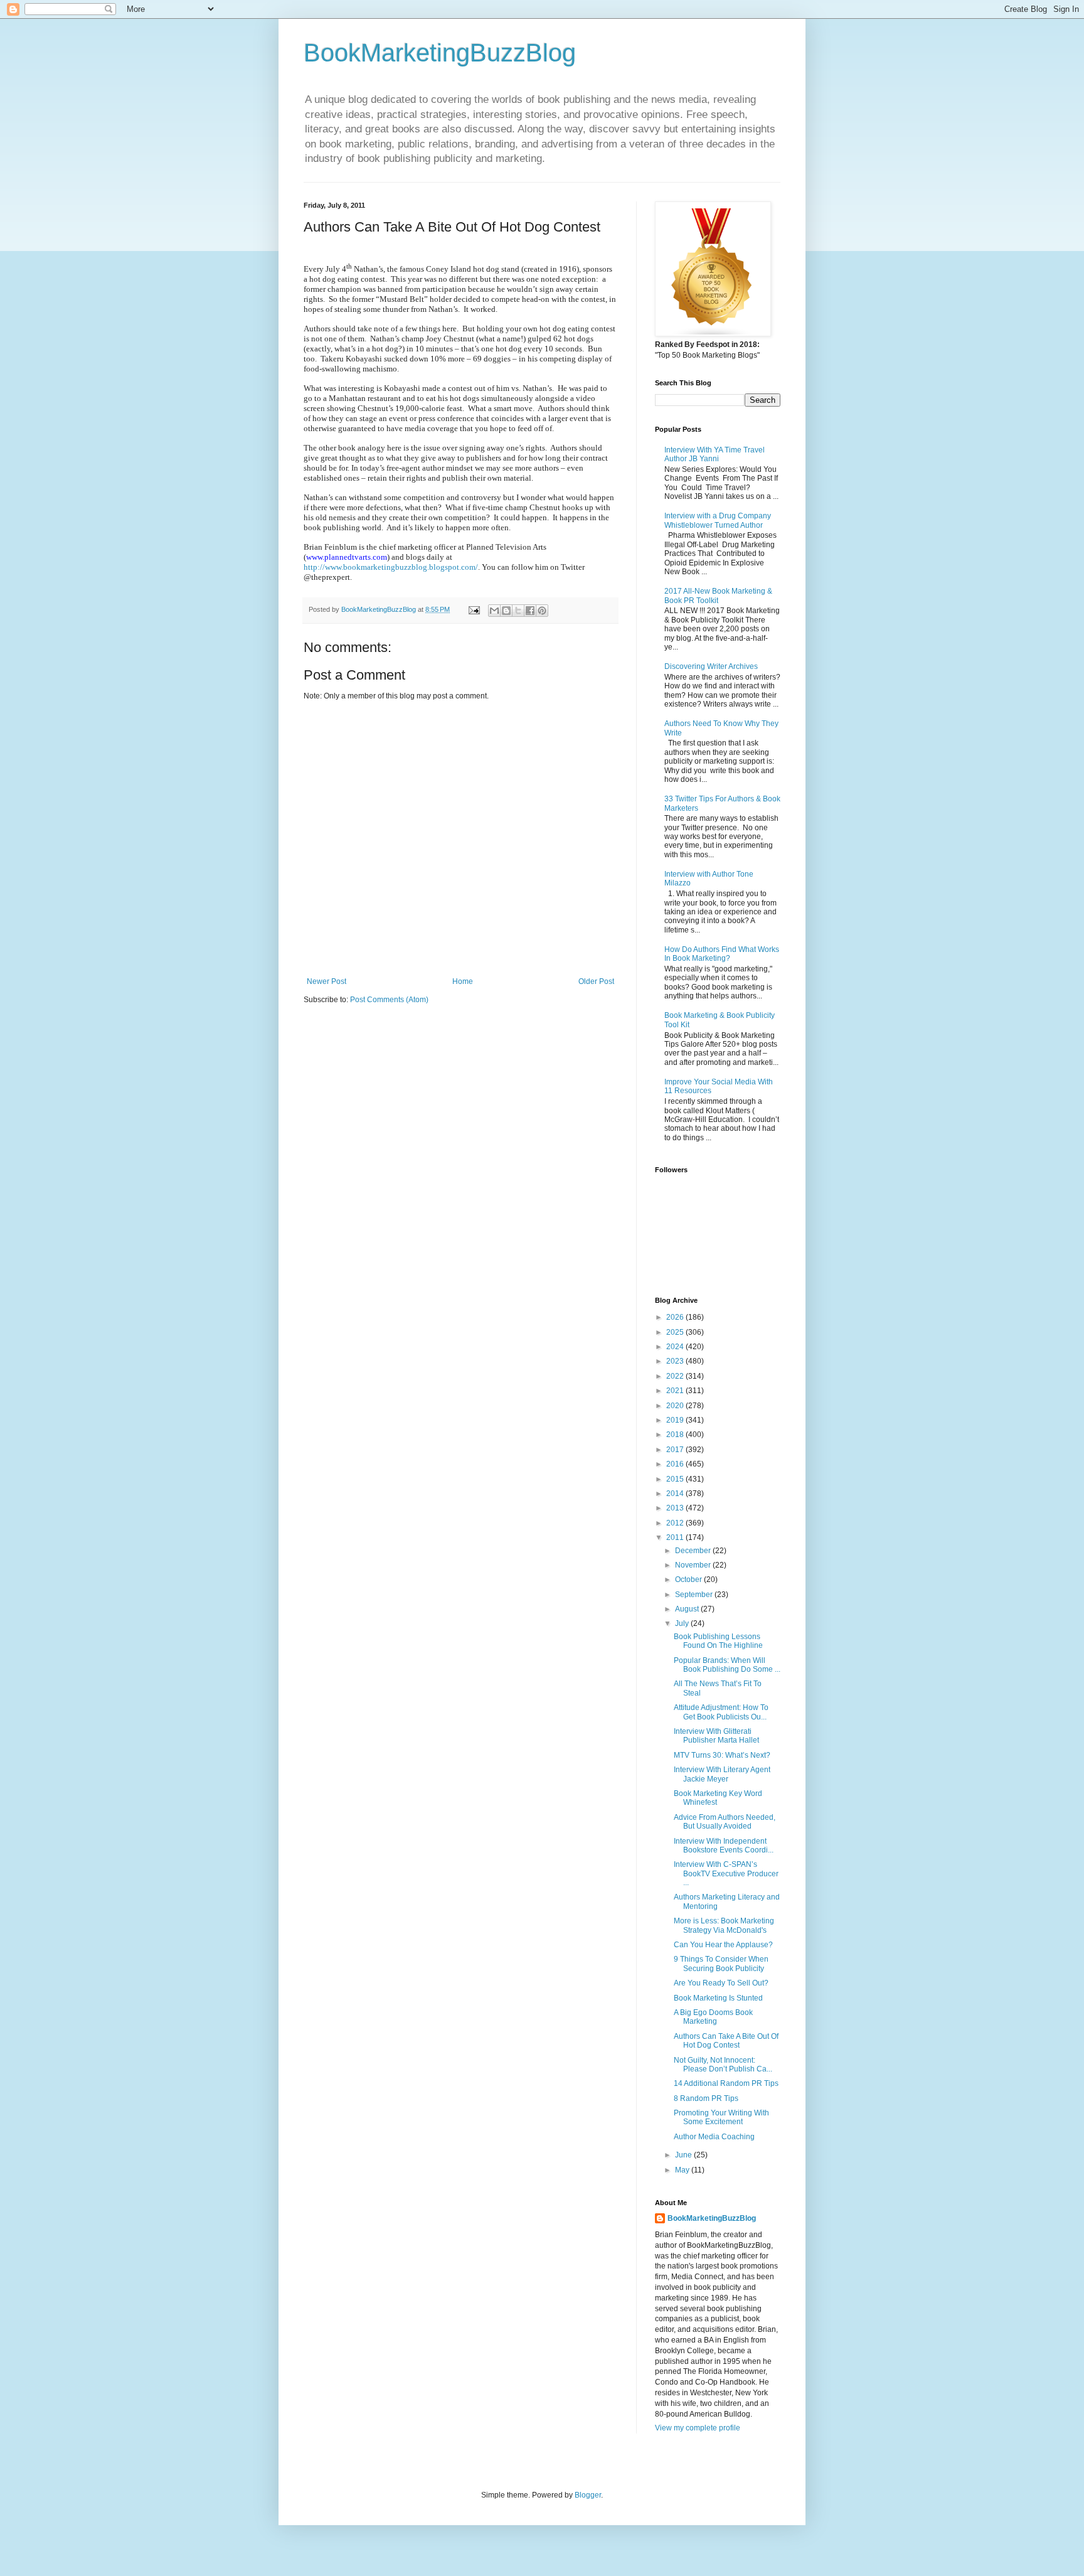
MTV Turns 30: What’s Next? (722, 1755)
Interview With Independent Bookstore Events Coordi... (724, 1846)
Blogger (588, 2495)
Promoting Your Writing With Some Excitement (721, 2117)
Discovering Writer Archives (711, 666)
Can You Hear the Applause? (723, 1945)
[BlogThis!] (506, 611)
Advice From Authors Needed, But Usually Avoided (725, 1822)
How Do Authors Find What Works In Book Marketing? (722, 954)
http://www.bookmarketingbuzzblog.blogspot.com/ (391, 567)
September (695, 1595)
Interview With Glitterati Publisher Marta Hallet (716, 1736)
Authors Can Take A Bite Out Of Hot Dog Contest (726, 2041)
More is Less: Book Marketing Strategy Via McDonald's (724, 1925)
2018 (676, 1435)
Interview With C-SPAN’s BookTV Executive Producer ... (726, 1873)
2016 (676, 1464)
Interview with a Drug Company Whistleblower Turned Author (718, 520)
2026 (676, 1317)
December (694, 1551)
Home (463, 981)
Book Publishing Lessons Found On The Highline (718, 1641)
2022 (676, 1376)
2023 (676, 1361)
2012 (676, 1523)
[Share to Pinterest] (542, 611)
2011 (676, 1537)
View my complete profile (698, 2428)
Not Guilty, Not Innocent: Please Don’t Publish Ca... (723, 2065)
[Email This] (494, 611)
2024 (676, 1347)
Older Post (596, 981)
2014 (676, 1494)
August (688, 1609)
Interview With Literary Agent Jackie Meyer (722, 1774)
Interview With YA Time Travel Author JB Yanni (715, 454)
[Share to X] (518, 611)
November (694, 1565)
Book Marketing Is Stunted (718, 1998)
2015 (676, 1479)
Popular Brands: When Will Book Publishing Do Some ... (727, 1665)
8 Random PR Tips (706, 2098)
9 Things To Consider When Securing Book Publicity (721, 1964)
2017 (676, 1450)
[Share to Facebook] (530, 611)
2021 (676, 1391)
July (683, 1623)
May (683, 2170)
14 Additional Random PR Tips (726, 2083)
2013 (676, 1508)
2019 (676, 1420)
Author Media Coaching (714, 2137)
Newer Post (327, 981)
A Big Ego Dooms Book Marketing (713, 2017)
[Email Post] (474, 609)
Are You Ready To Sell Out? (721, 1983)
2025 (676, 1332)
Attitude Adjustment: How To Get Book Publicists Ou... (721, 1712)
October (689, 1579)
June (684, 2155)
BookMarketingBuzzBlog (440, 53)
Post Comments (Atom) (389, 1000)
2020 (676, 1406)
